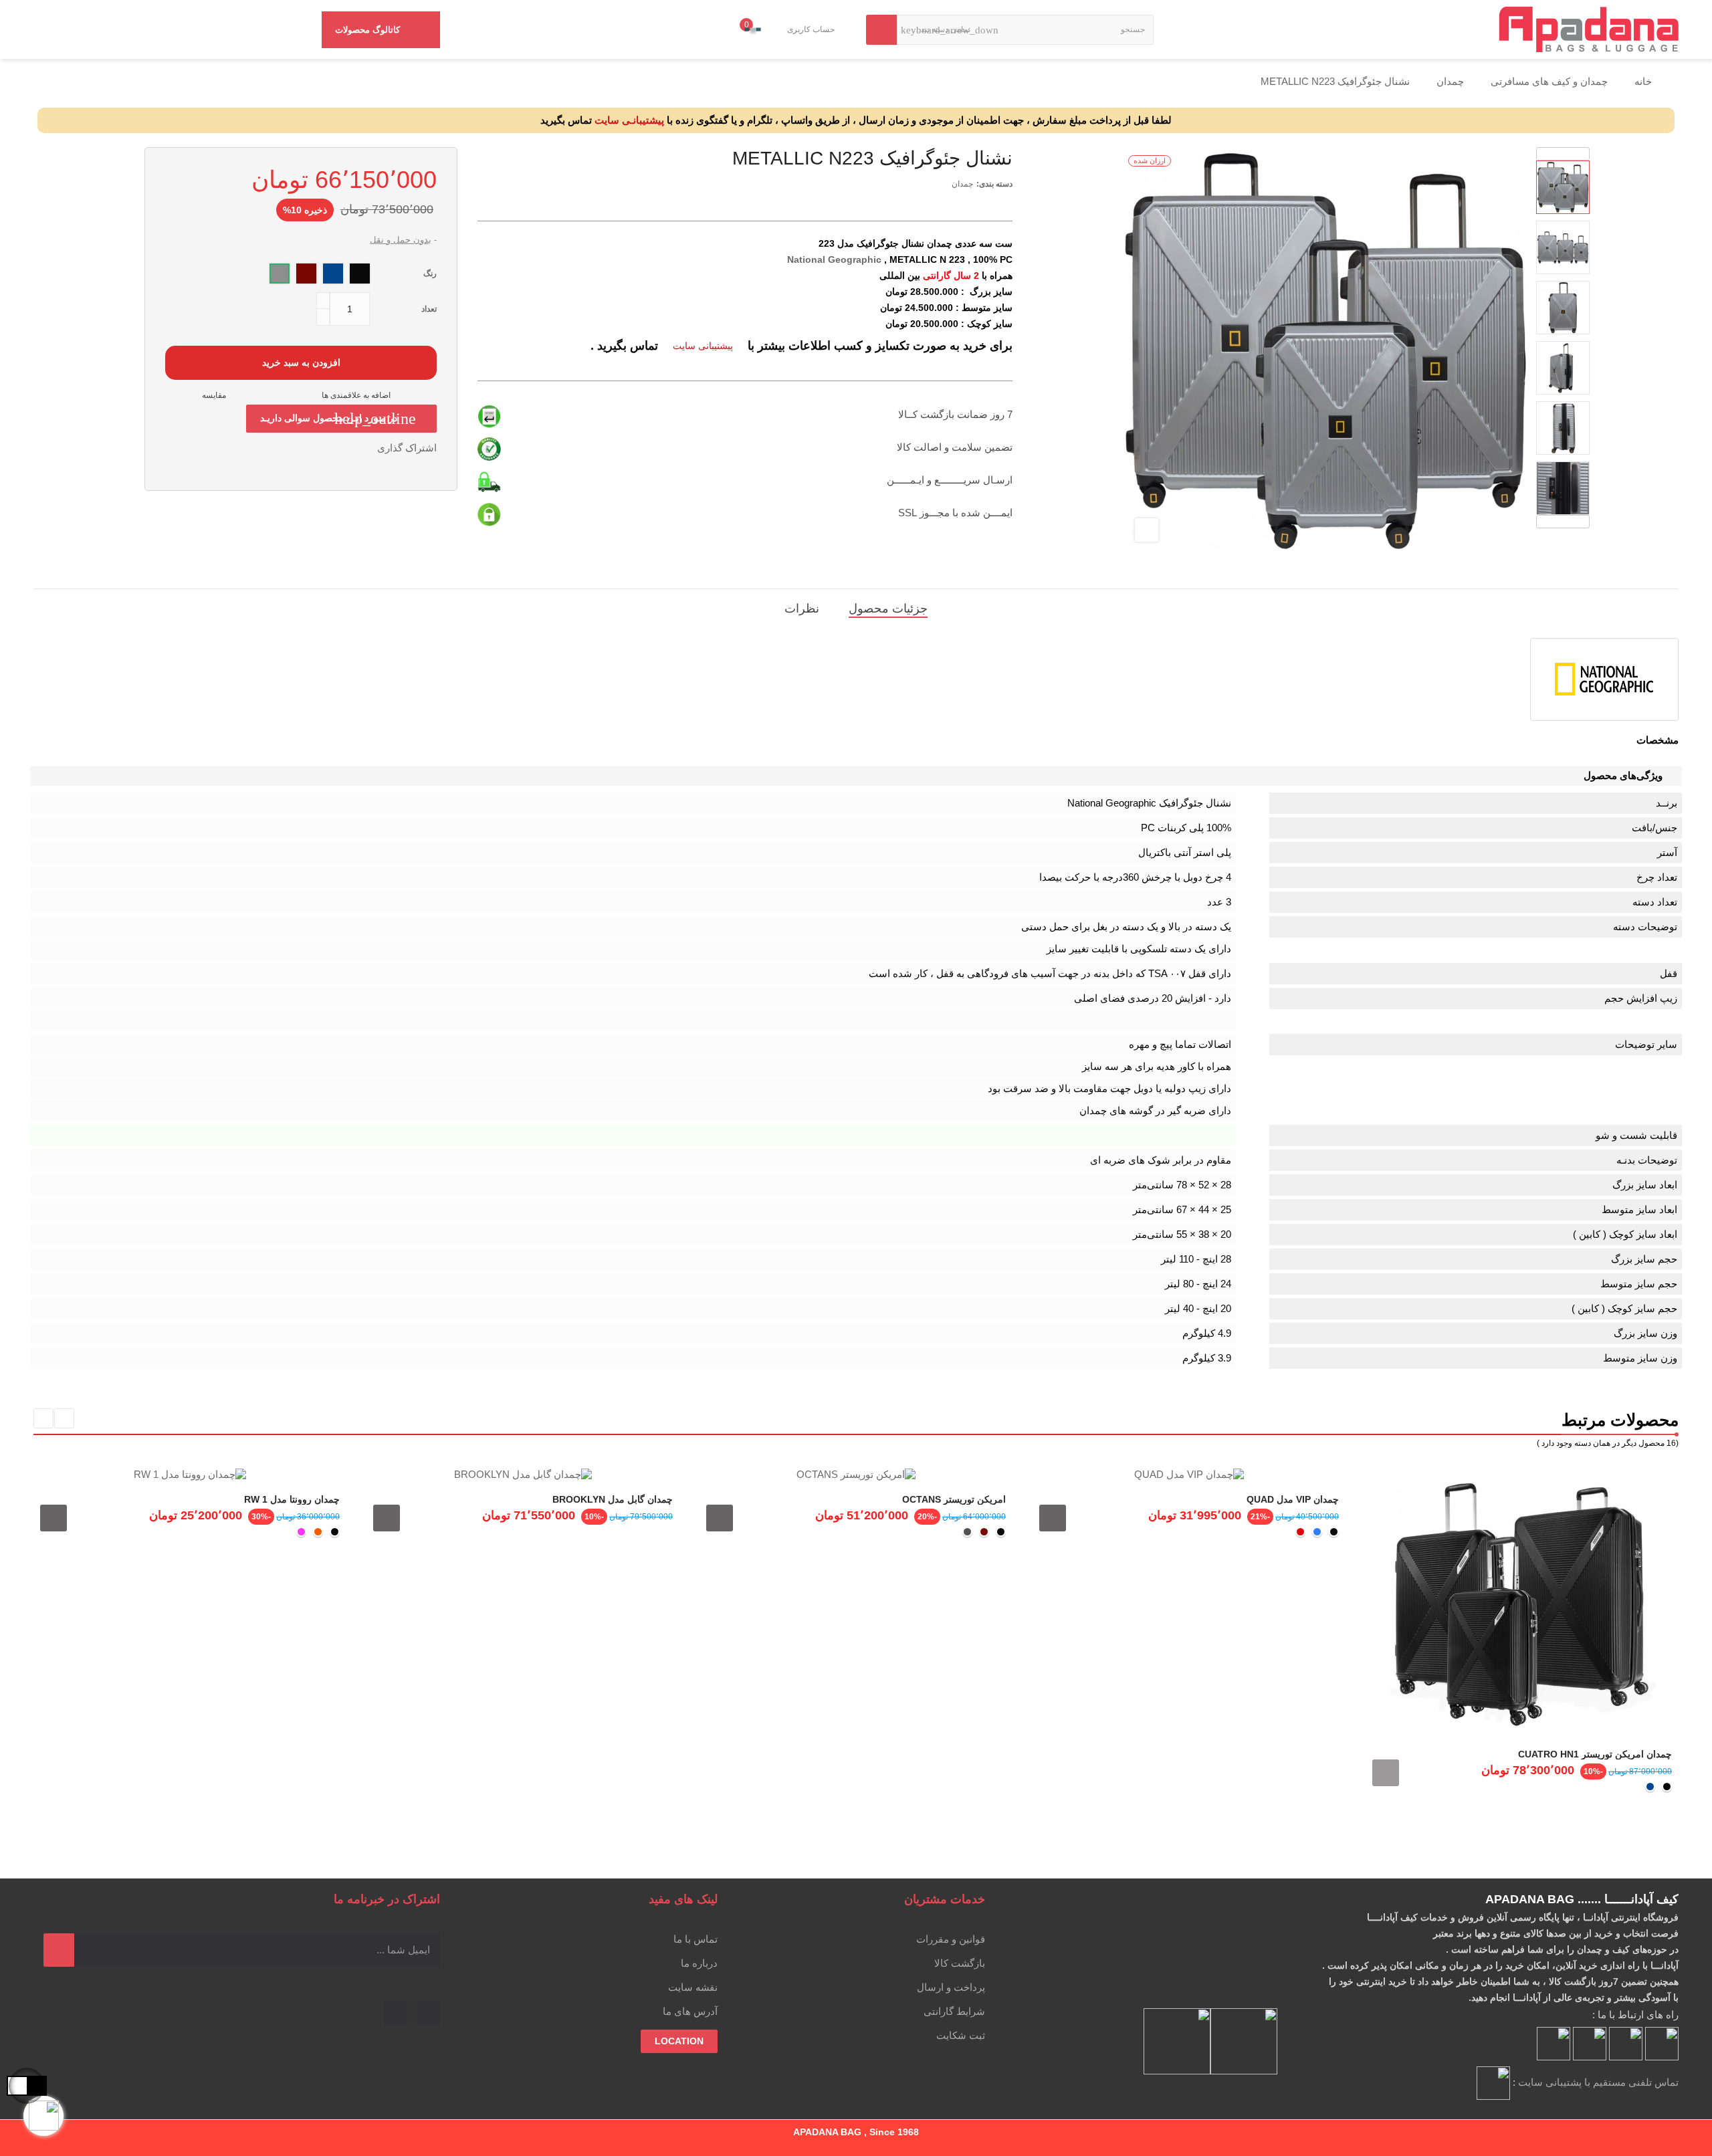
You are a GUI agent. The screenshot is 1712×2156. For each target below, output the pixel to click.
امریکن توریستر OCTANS (954, 1499)
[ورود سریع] (840, 29)
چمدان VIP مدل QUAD (1293, 1499)
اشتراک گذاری (363, 448)
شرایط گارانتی (954, 2011)
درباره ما (699, 1963)
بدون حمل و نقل (401, 240)
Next (1563, 154)
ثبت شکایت (961, 2035)
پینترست (322, 448)
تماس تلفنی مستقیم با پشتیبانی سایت (1598, 2082)
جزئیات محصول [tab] (888, 609)
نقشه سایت (693, 1987)
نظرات (802, 609)
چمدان (962, 184)
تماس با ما (695, 1939)
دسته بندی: (994, 184)
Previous (1563, 522)
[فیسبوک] (428, 2013)
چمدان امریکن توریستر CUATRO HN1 (1595, 1754)
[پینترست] (396, 2013)
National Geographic (834, 259)
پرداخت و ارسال (951, 1987)
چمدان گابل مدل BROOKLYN (613, 1499)
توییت (342, 448)
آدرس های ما (690, 2011)
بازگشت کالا (960, 1963)
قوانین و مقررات (951, 1939)
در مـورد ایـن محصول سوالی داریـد (338, 419)
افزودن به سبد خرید (301, 362)
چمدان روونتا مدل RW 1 (292, 1499)
